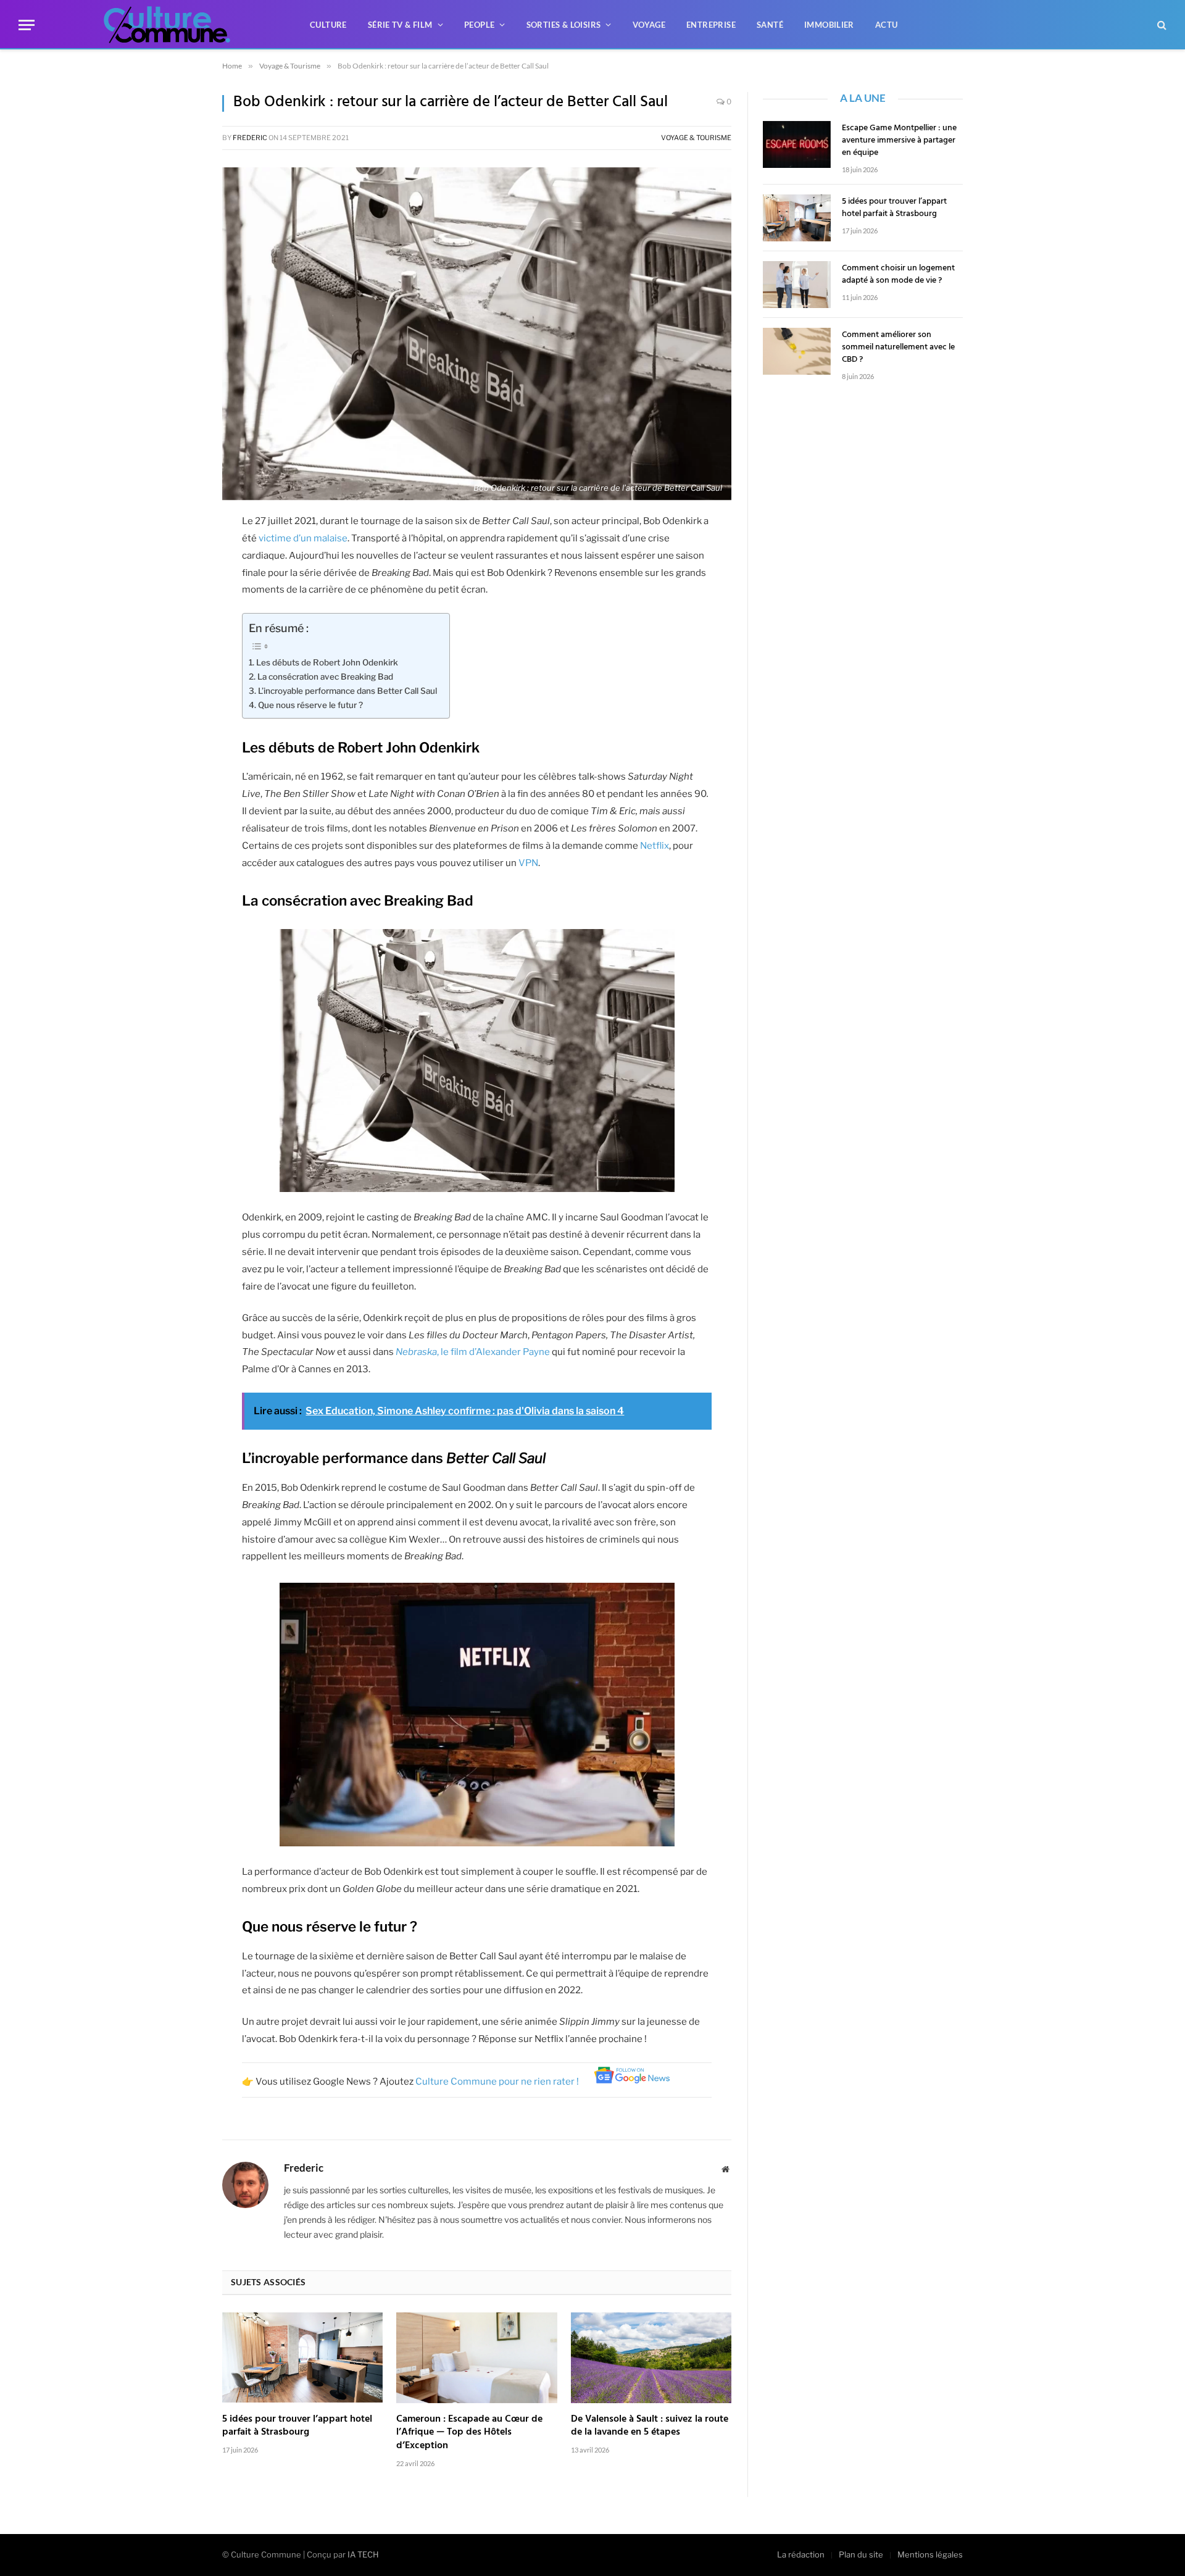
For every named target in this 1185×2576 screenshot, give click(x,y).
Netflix (655, 846)
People (479, 25)
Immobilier (829, 25)
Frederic (250, 138)
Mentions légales (930, 2554)
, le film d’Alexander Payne (473, 1352)
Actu (887, 25)
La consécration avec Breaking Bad (325, 677)
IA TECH (363, 2554)
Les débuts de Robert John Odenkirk (327, 662)
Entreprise (711, 25)
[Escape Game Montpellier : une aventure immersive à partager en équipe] (797, 144)
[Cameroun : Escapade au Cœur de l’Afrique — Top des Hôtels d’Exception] (476, 2357)
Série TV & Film (400, 25)
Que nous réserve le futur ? (310, 705)
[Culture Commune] (167, 25)
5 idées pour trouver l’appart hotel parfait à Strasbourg (297, 2427)
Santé (770, 25)
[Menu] (27, 25)
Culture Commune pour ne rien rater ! (498, 2082)
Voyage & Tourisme (696, 138)
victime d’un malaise (303, 538)
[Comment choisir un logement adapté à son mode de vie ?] (797, 285)
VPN (528, 863)
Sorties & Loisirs (564, 25)
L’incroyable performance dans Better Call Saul (347, 691)
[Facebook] (179, 528)
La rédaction (801, 2554)
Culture (328, 25)
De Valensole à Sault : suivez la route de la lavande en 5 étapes (650, 2427)
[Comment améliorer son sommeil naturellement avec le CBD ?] (797, 351)
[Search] (1161, 25)
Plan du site (861, 2554)
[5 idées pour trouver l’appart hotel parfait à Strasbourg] (302, 2357)
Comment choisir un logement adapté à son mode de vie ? (898, 275)
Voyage (649, 25)
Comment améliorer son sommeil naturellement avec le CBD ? (898, 348)
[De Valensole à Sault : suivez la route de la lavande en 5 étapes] (651, 2357)
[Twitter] (179, 560)
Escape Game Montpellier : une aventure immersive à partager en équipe (899, 141)
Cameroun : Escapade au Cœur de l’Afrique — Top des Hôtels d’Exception (469, 2433)
